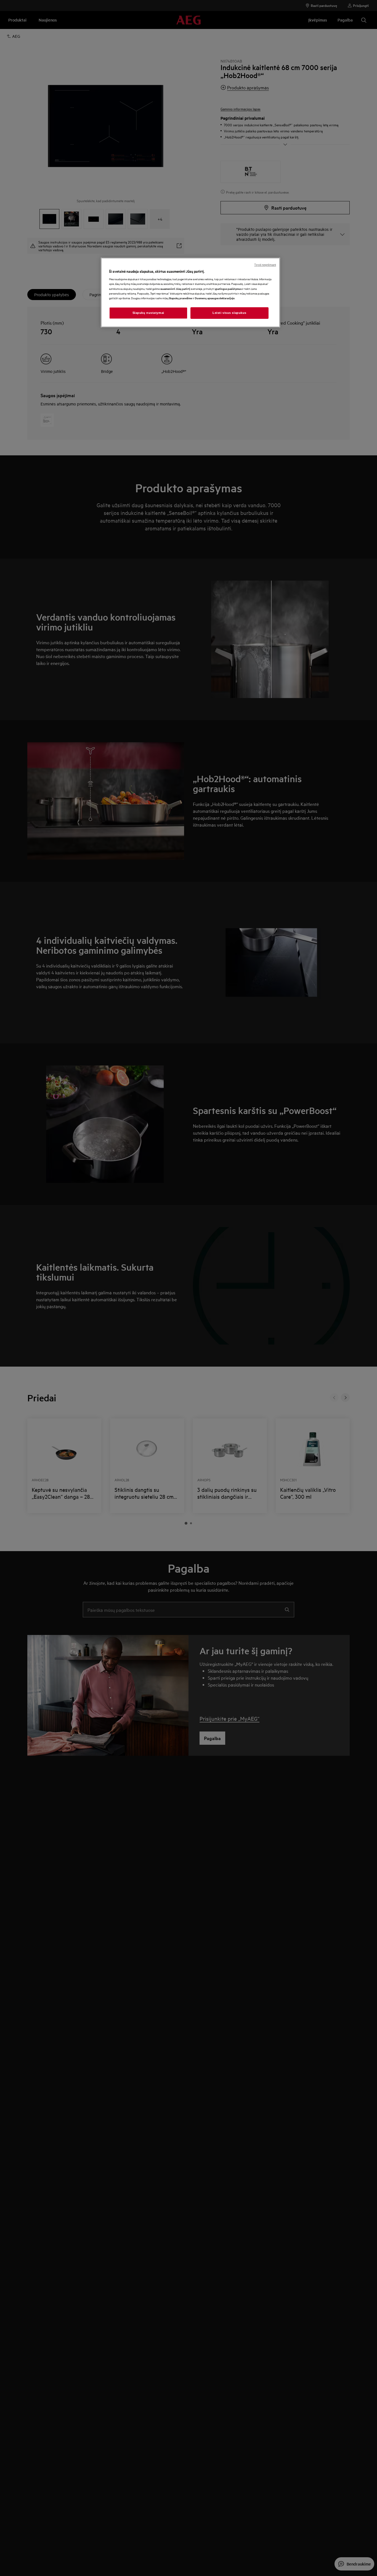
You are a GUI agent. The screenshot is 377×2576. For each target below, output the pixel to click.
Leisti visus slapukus (229, 313)
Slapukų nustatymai (148, 313)
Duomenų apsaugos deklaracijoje (215, 298)
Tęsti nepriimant (265, 265)
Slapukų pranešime (180, 298)
